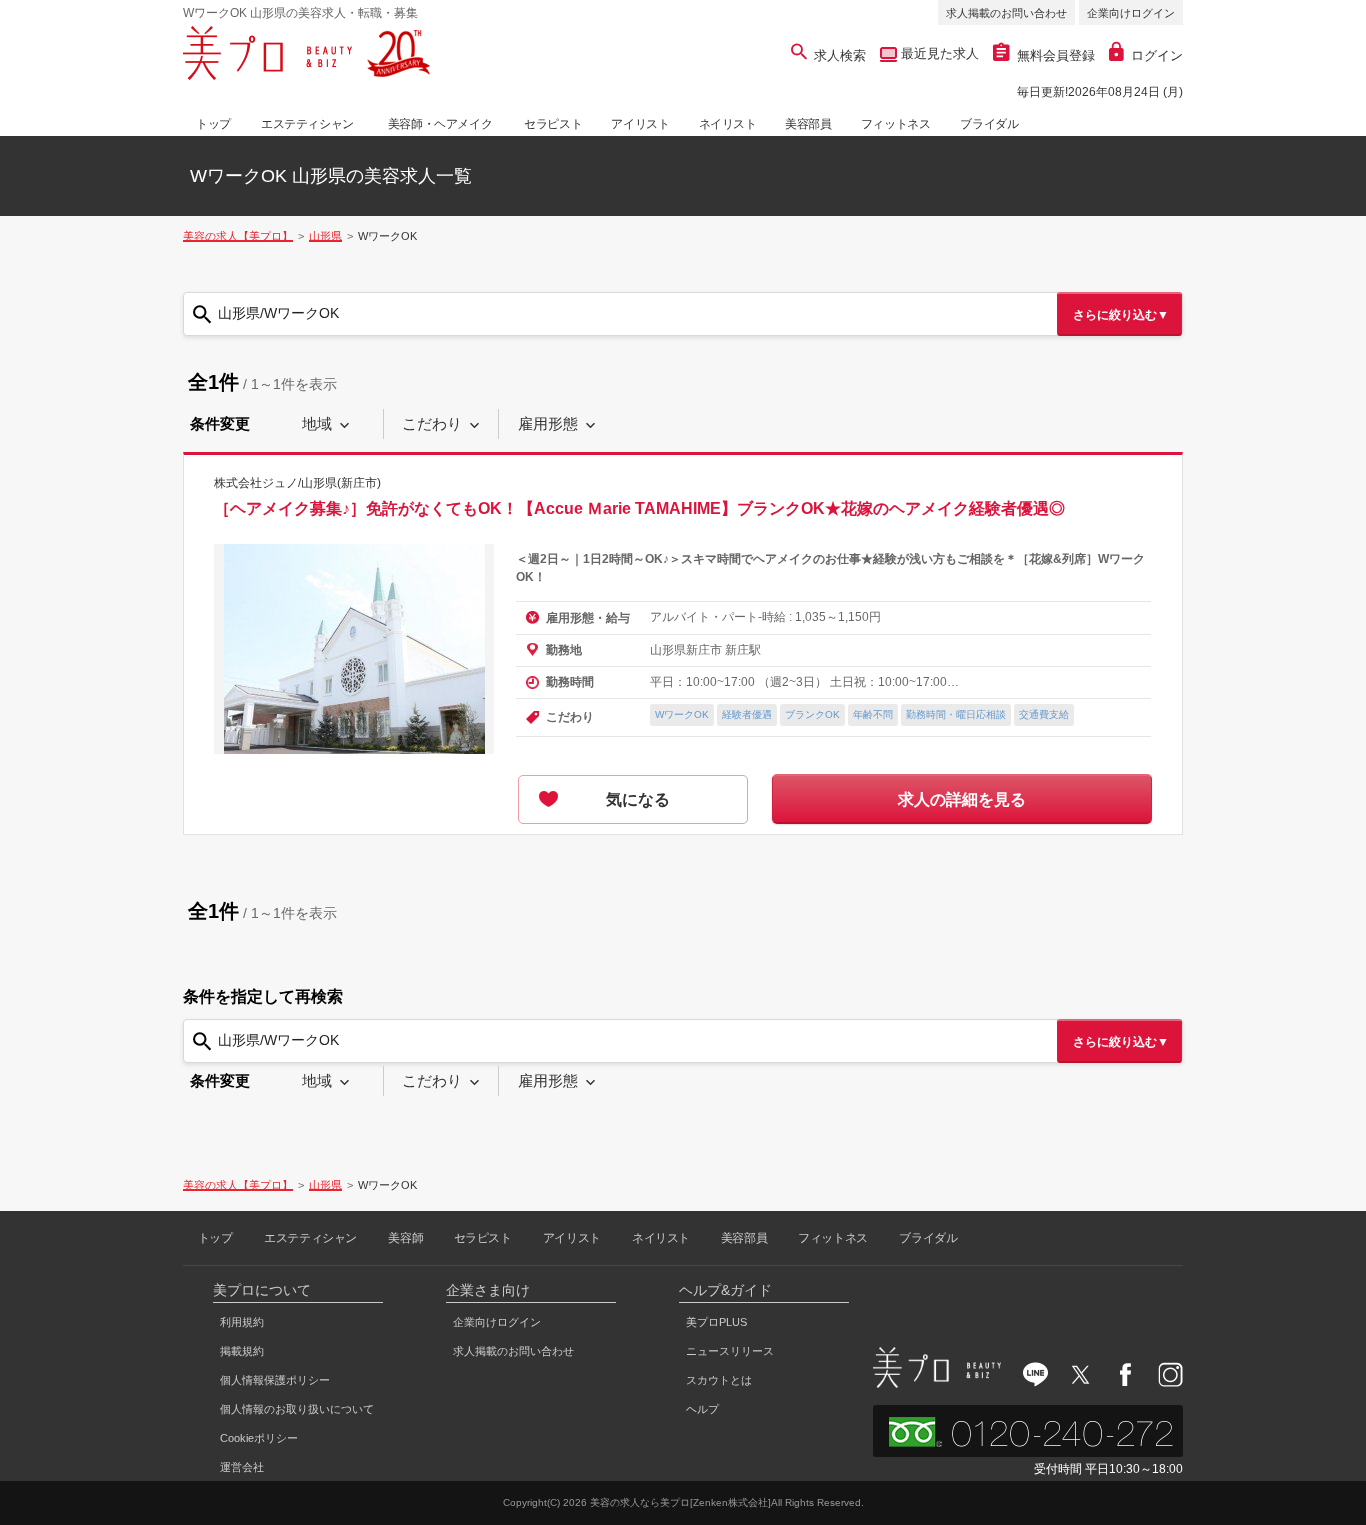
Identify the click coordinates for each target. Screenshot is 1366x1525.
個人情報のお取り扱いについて (297, 1409)
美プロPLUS (716, 1322)
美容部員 (808, 124)
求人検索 (840, 55)
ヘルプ (702, 1409)
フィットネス (896, 124)
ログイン (1157, 55)
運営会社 (242, 1467)
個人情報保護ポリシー (275, 1380)
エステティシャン (307, 124)
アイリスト (640, 124)
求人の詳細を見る (962, 799)
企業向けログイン (1131, 13)
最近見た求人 (938, 53)
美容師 (405, 1238)
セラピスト (553, 124)
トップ (213, 124)
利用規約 (242, 1322)
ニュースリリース (730, 1351)
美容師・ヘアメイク (440, 124)
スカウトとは (719, 1380)
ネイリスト (728, 124)
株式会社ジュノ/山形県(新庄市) (297, 483)
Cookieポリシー (259, 1438)
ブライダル (989, 124)
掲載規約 (242, 1351)
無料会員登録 (1056, 55)
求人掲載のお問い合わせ (1006, 13)
